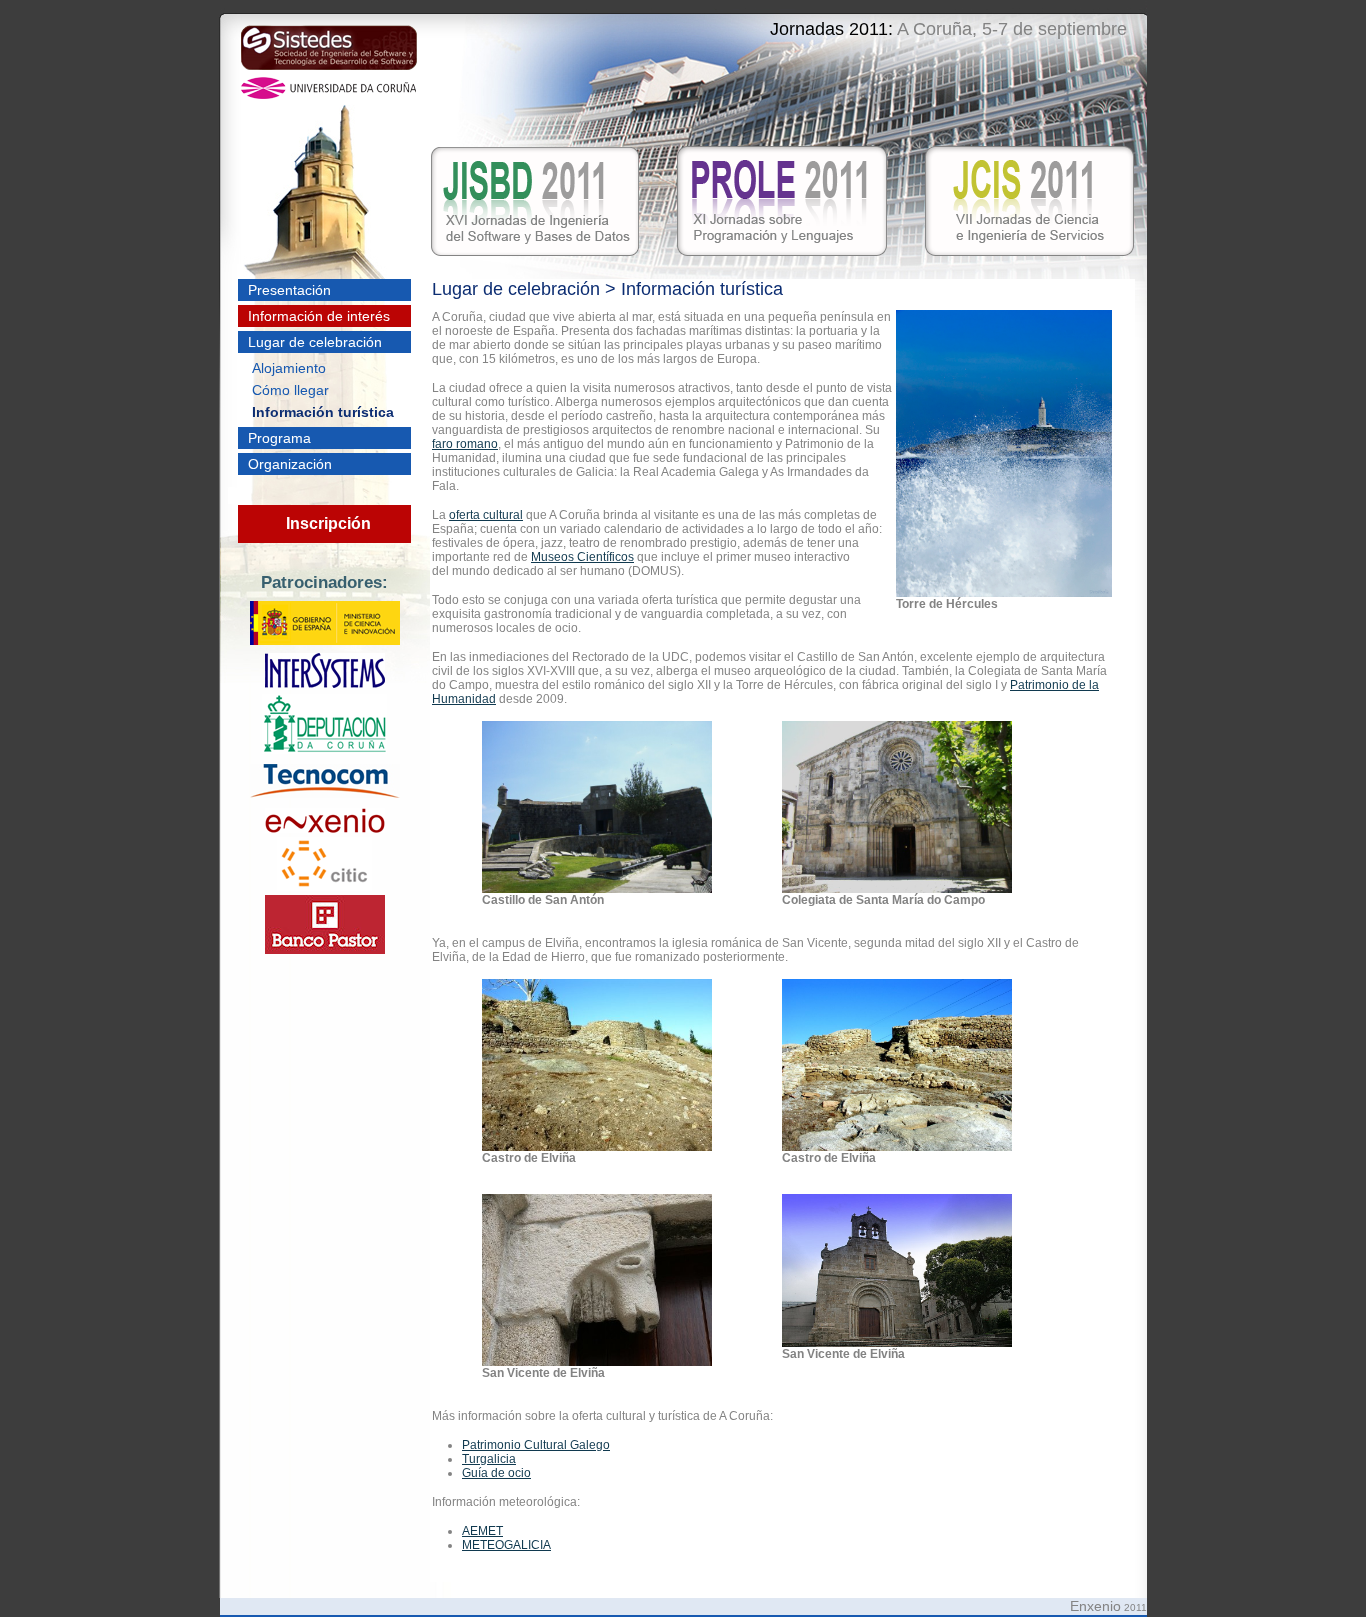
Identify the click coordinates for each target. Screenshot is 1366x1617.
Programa (279, 438)
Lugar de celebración (315, 342)
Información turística (323, 412)
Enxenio (1095, 1606)
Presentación (289, 290)
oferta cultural (486, 515)
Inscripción (328, 523)
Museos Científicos (582, 557)
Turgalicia (489, 1459)
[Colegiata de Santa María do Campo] (897, 889)
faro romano (465, 444)
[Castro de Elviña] (597, 1147)
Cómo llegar (290, 390)
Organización (290, 464)
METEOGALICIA (506, 1545)
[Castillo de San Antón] (597, 889)
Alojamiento (289, 368)
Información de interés (319, 316)
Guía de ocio (496, 1473)
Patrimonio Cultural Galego (536, 1445)
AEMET (482, 1531)
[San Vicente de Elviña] (597, 1362)
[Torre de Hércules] (1004, 593)
